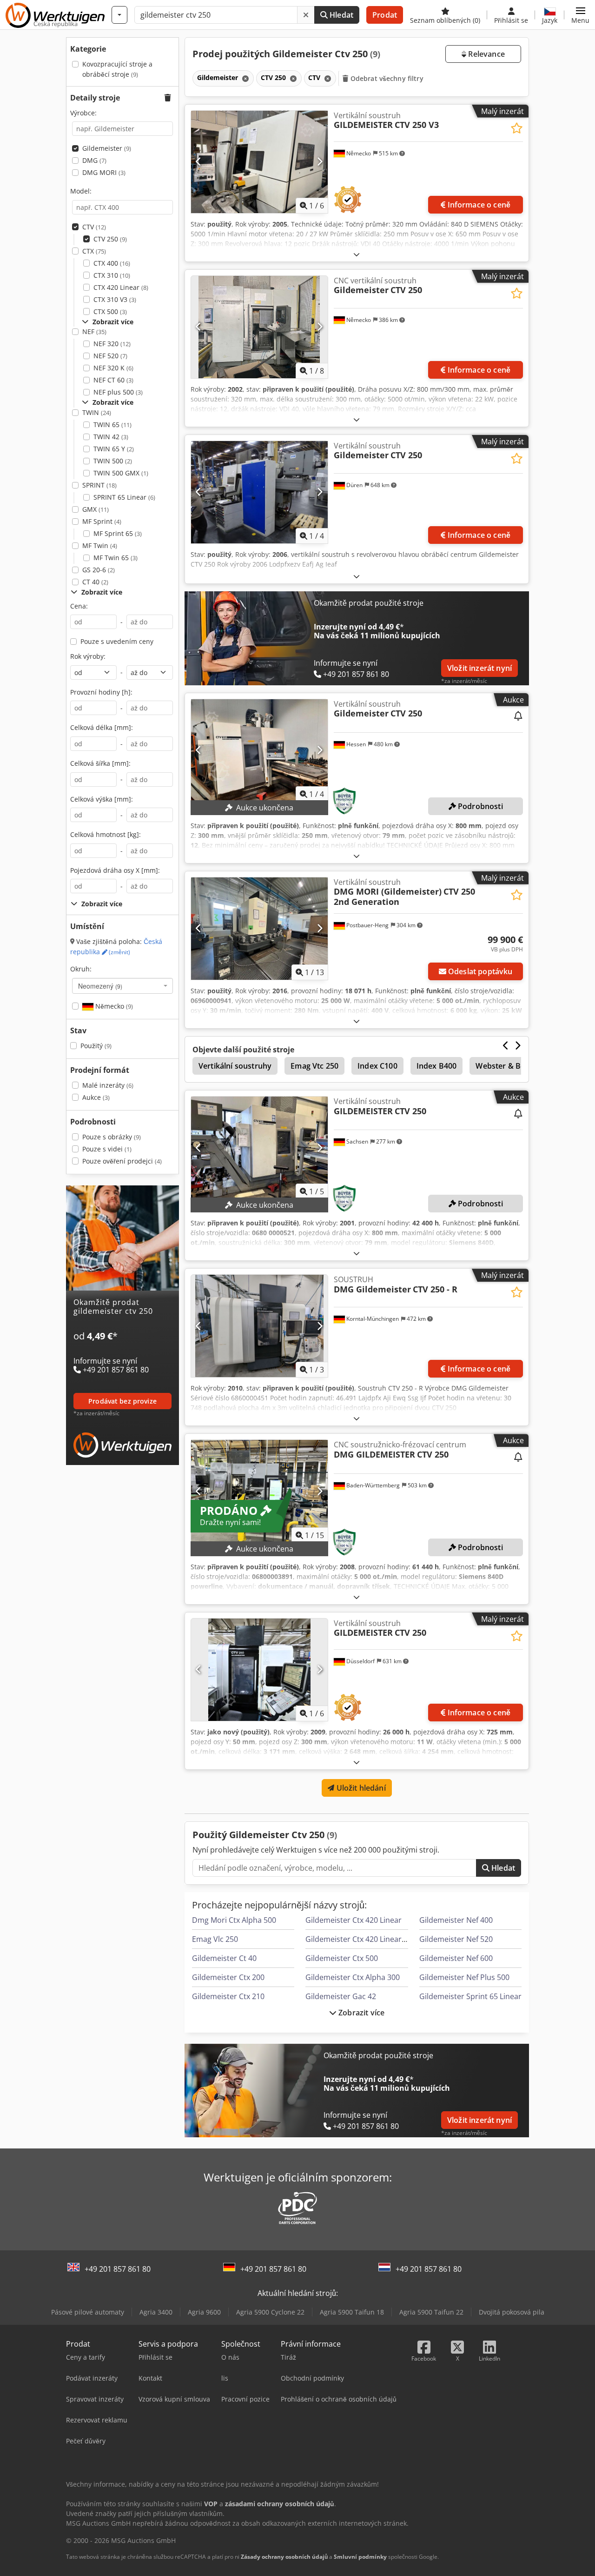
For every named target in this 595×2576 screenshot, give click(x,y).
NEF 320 (112, 344)
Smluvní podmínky (360, 2557)
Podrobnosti (479, 806)
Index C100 (377, 1066)
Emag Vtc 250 (314, 1066)
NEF (94, 331)
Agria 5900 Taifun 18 (352, 2312)
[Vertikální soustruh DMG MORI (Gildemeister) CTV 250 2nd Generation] (259, 929)
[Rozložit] (357, 254)
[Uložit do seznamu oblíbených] (517, 128)
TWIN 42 (111, 437)
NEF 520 (110, 356)
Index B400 (437, 1066)
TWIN (97, 412)
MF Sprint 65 (118, 533)
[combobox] (122, 986)
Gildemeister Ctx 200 (228, 1977)
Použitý (96, 1046)
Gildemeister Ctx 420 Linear (354, 1920)
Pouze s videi (107, 1149)
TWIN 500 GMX (121, 473)
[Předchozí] (199, 162)
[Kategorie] (119, 15)
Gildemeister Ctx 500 (342, 1958)
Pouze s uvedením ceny (117, 641)
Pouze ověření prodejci (122, 1161)
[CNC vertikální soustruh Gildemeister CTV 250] (259, 327)
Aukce (96, 1097)
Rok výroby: (88, 656)
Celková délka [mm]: (102, 727)
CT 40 (95, 582)
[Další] (320, 162)
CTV (94, 227)
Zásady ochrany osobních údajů (284, 2557)
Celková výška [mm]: (102, 799)
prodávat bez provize (122, 1401)
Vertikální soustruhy (235, 1066)
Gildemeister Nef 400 (456, 1920)
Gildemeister (107, 148)
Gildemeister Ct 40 (224, 1958)
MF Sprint (102, 521)
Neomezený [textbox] (100, 986)
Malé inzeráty (108, 1085)
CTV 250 (110, 239)
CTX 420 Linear (121, 287)
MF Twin (100, 545)
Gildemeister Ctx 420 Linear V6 (359, 1939)
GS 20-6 (99, 570)
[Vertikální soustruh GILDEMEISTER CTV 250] (259, 1148)
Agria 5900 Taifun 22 (431, 2312)
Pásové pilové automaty (88, 2312)
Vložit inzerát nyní (479, 668)
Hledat (340, 15)
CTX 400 (112, 263)
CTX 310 (112, 275)
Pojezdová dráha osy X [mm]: (115, 870)
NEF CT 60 (113, 380)
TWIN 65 (112, 425)
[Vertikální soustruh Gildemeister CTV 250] (259, 492)
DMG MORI (104, 172)
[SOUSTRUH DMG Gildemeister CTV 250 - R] (259, 1326)
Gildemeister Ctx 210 (228, 1996)
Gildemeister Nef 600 (456, 1958)
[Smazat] (306, 15)
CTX (94, 251)
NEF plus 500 (118, 392)
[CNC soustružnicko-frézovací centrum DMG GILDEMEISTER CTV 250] (259, 1491)
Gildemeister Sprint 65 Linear (470, 1996)
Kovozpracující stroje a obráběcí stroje (117, 69)
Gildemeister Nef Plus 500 (464, 1977)
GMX (96, 509)
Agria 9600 (204, 2312)
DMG (94, 160)
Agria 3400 (156, 2312)
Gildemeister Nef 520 (456, 1939)
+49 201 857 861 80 (118, 2269)
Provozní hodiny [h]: (101, 692)
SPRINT (99, 485)
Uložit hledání (360, 1788)
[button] (580, 15)
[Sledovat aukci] (518, 716)
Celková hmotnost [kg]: (106, 834)
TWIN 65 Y (114, 449)
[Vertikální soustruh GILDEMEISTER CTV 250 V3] (259, 162)
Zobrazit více (360, 2013)
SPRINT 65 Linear (124, 497)
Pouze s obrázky (112, 1137)
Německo (113, 1006)
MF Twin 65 (116, 558)
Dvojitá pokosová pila (512, 2312)
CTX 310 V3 (115, 299)
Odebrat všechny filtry (386, 78)
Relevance (486, 54)
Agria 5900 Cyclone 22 (270, 2312)
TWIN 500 (113, 461)
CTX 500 (110, 311)
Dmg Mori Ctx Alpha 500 (234, 1920)
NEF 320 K (113, 368)
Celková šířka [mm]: (100, 763)
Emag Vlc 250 (215, 1939)
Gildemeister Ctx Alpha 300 (353, 1977)
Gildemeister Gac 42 (341, 1996)
